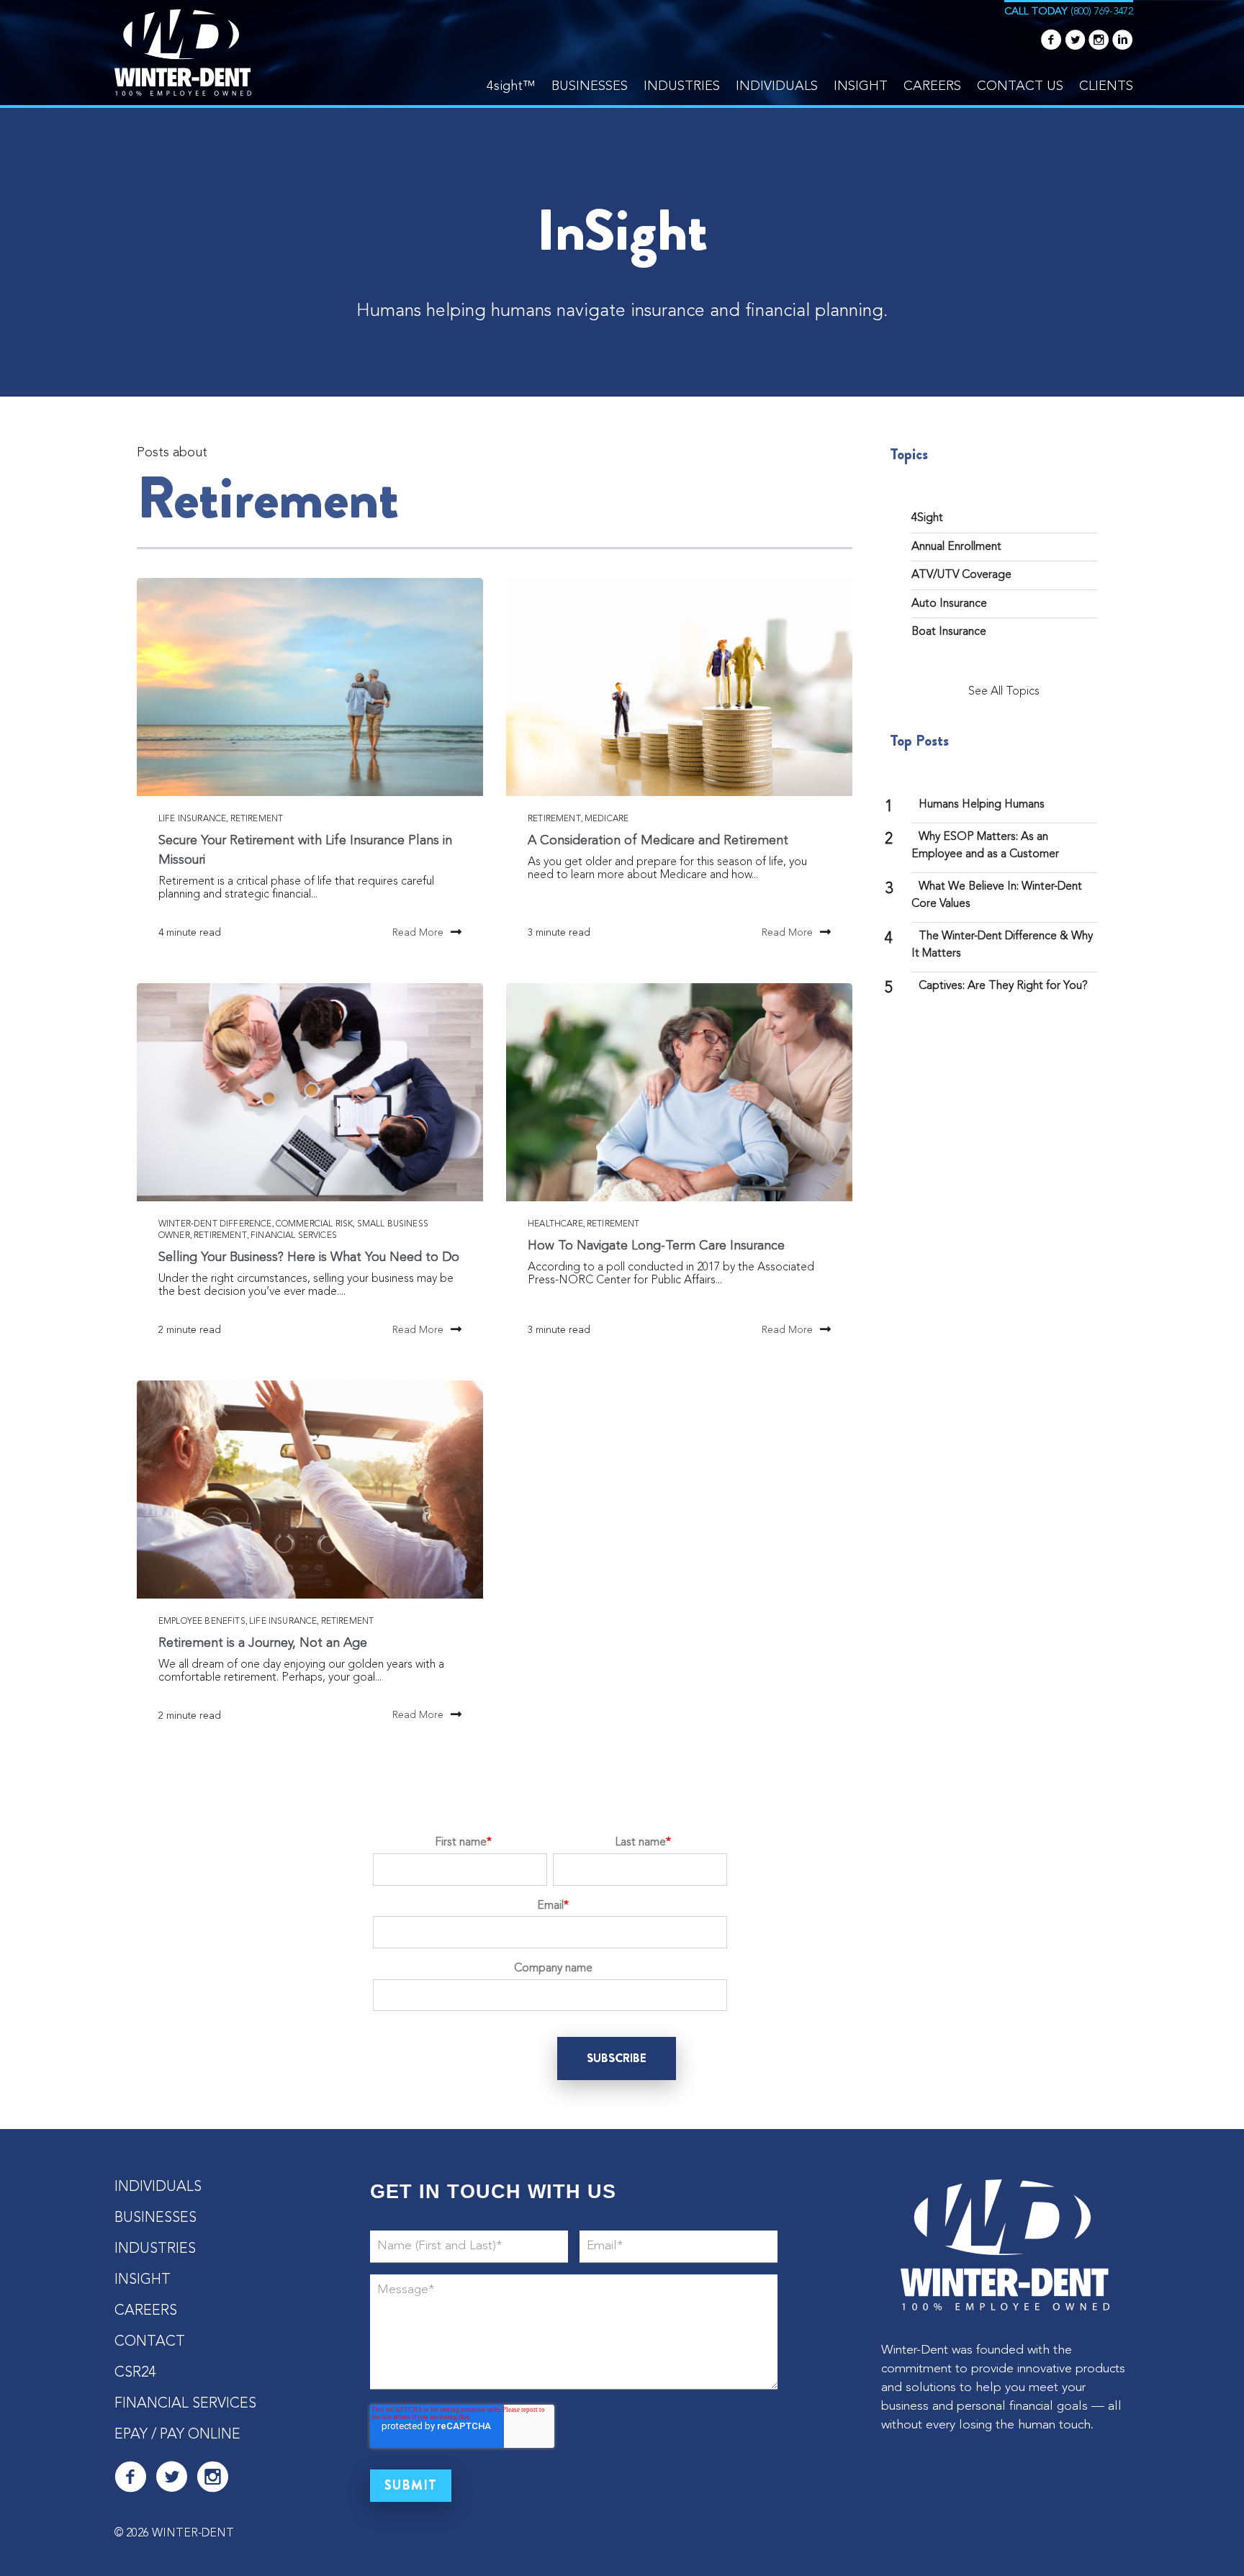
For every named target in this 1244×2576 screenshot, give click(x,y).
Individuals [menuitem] (158, 2187)
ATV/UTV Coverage (961, 575)
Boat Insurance (949, 632)
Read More (418, 933)
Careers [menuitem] (146, 2311)
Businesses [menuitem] (155, 2218)
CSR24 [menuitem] (135, 2373)
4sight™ (511, 86)
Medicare (607, 819)
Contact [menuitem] (150, 2342)
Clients (1106, 86)
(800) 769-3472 (1102, 12)
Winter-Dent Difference (215, 1224)
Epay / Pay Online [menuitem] (177, 2435)
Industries (682, 86)
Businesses (590, 86)
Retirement (257, 819)
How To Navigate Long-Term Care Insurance (656, 1246)
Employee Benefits (202, 1622)
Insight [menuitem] (143, 2280)
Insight (861, 86)
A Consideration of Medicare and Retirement (663, 841)
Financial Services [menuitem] (185, 2404)
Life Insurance (192, 819)
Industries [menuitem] (155, 2249)
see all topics (1004, 692)
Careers (932, 86)
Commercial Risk (314, 1224)
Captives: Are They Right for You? (1003, 986)
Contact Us (1020, 86)
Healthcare (555, 1224)
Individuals (777, 86)
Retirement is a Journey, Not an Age (263, 1643)
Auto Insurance (949, 604)
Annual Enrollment (956, 547)
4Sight (927, 518)
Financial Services (294, 1236)
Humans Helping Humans (982, 805)
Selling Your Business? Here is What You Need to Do (309, 1257)
